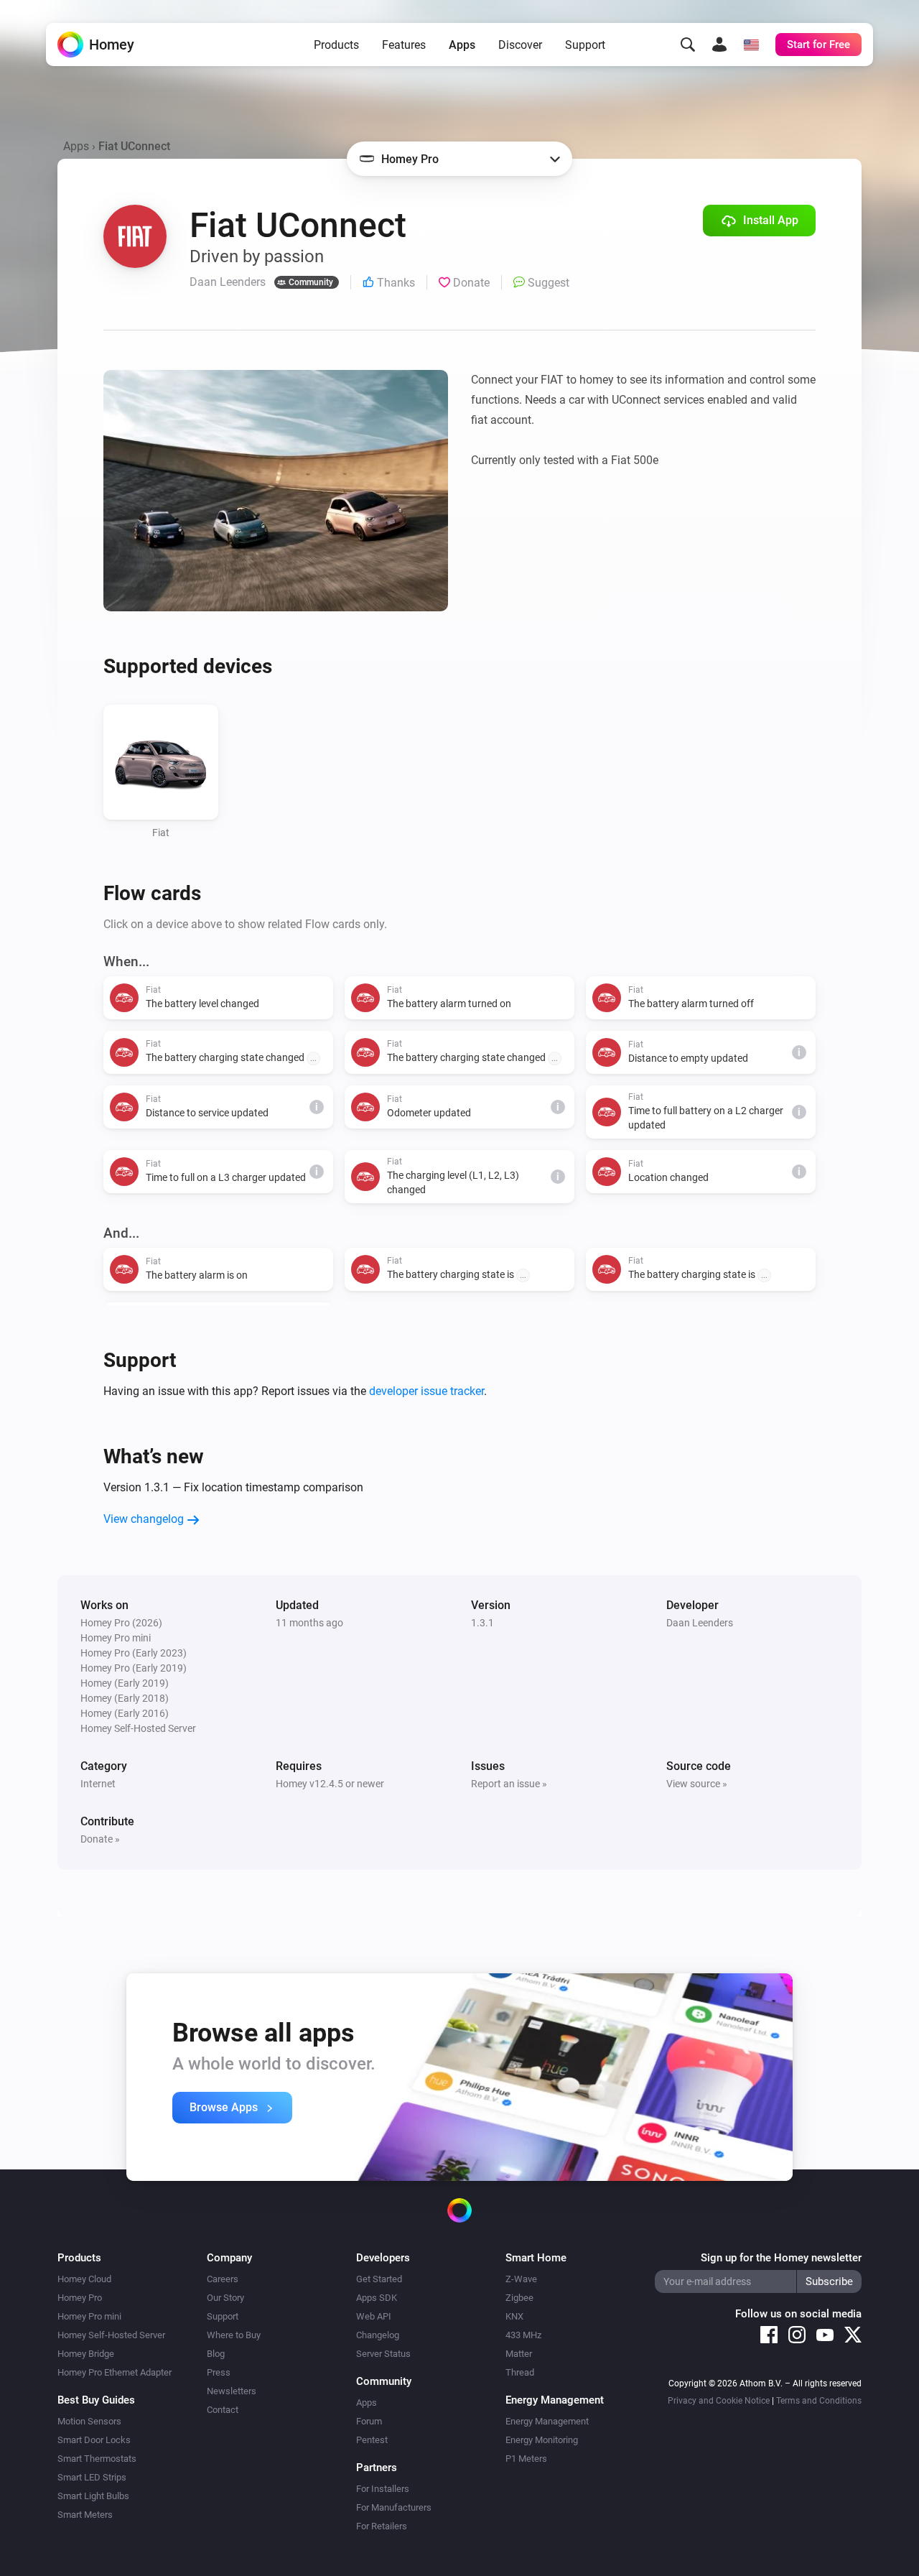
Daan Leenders (700, 1623)
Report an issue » (509, 1784)
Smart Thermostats (97, 2459)
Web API (374, 2316)
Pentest (372, 2440)
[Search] (688, 45)
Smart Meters (85, 2515)
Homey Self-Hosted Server (111, 2335)
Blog (216, 2354)
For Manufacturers (394, 2507)
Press (219, 2372)
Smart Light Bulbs (93, 2496)
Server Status (383, 2354)
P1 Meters (526, 2459)
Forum (369, 2421)
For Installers (383, 2489)
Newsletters (232, 2391)
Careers (223, 2279)
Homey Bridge (86, 2354)
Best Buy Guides (96, 2400)
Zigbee (519, 2298)
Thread (520, 2372)
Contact (223, 2410)
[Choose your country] (751, 45)
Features (404, 45)
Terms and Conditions (819, 2401)
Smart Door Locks (94, 2440)
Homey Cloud (84, 2279)
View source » (697, 1784)
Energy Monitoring (542, 2440)
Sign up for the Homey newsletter (781, 2258)
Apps (462, 45)
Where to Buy (234, 2335)
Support (585, 45)
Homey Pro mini (89, 2316)
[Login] (719, 45)
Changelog (378, 2335)
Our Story (225, 2298)
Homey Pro (80, 2298)
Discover (520, 45)
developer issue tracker (426, 1391)
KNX (514, 2316)
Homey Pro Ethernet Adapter (115, 2372)
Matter (519, 2354)
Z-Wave (521, 2279)
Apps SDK (377, 2298)
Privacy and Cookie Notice (719, 2401)
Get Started (379, 2279)
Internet (98, 1784)
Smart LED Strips (92, 2477)
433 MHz (523, 2335)
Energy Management (547, 2421)
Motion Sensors (89, 2421)
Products (336, 45)
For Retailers (382, 2526)
